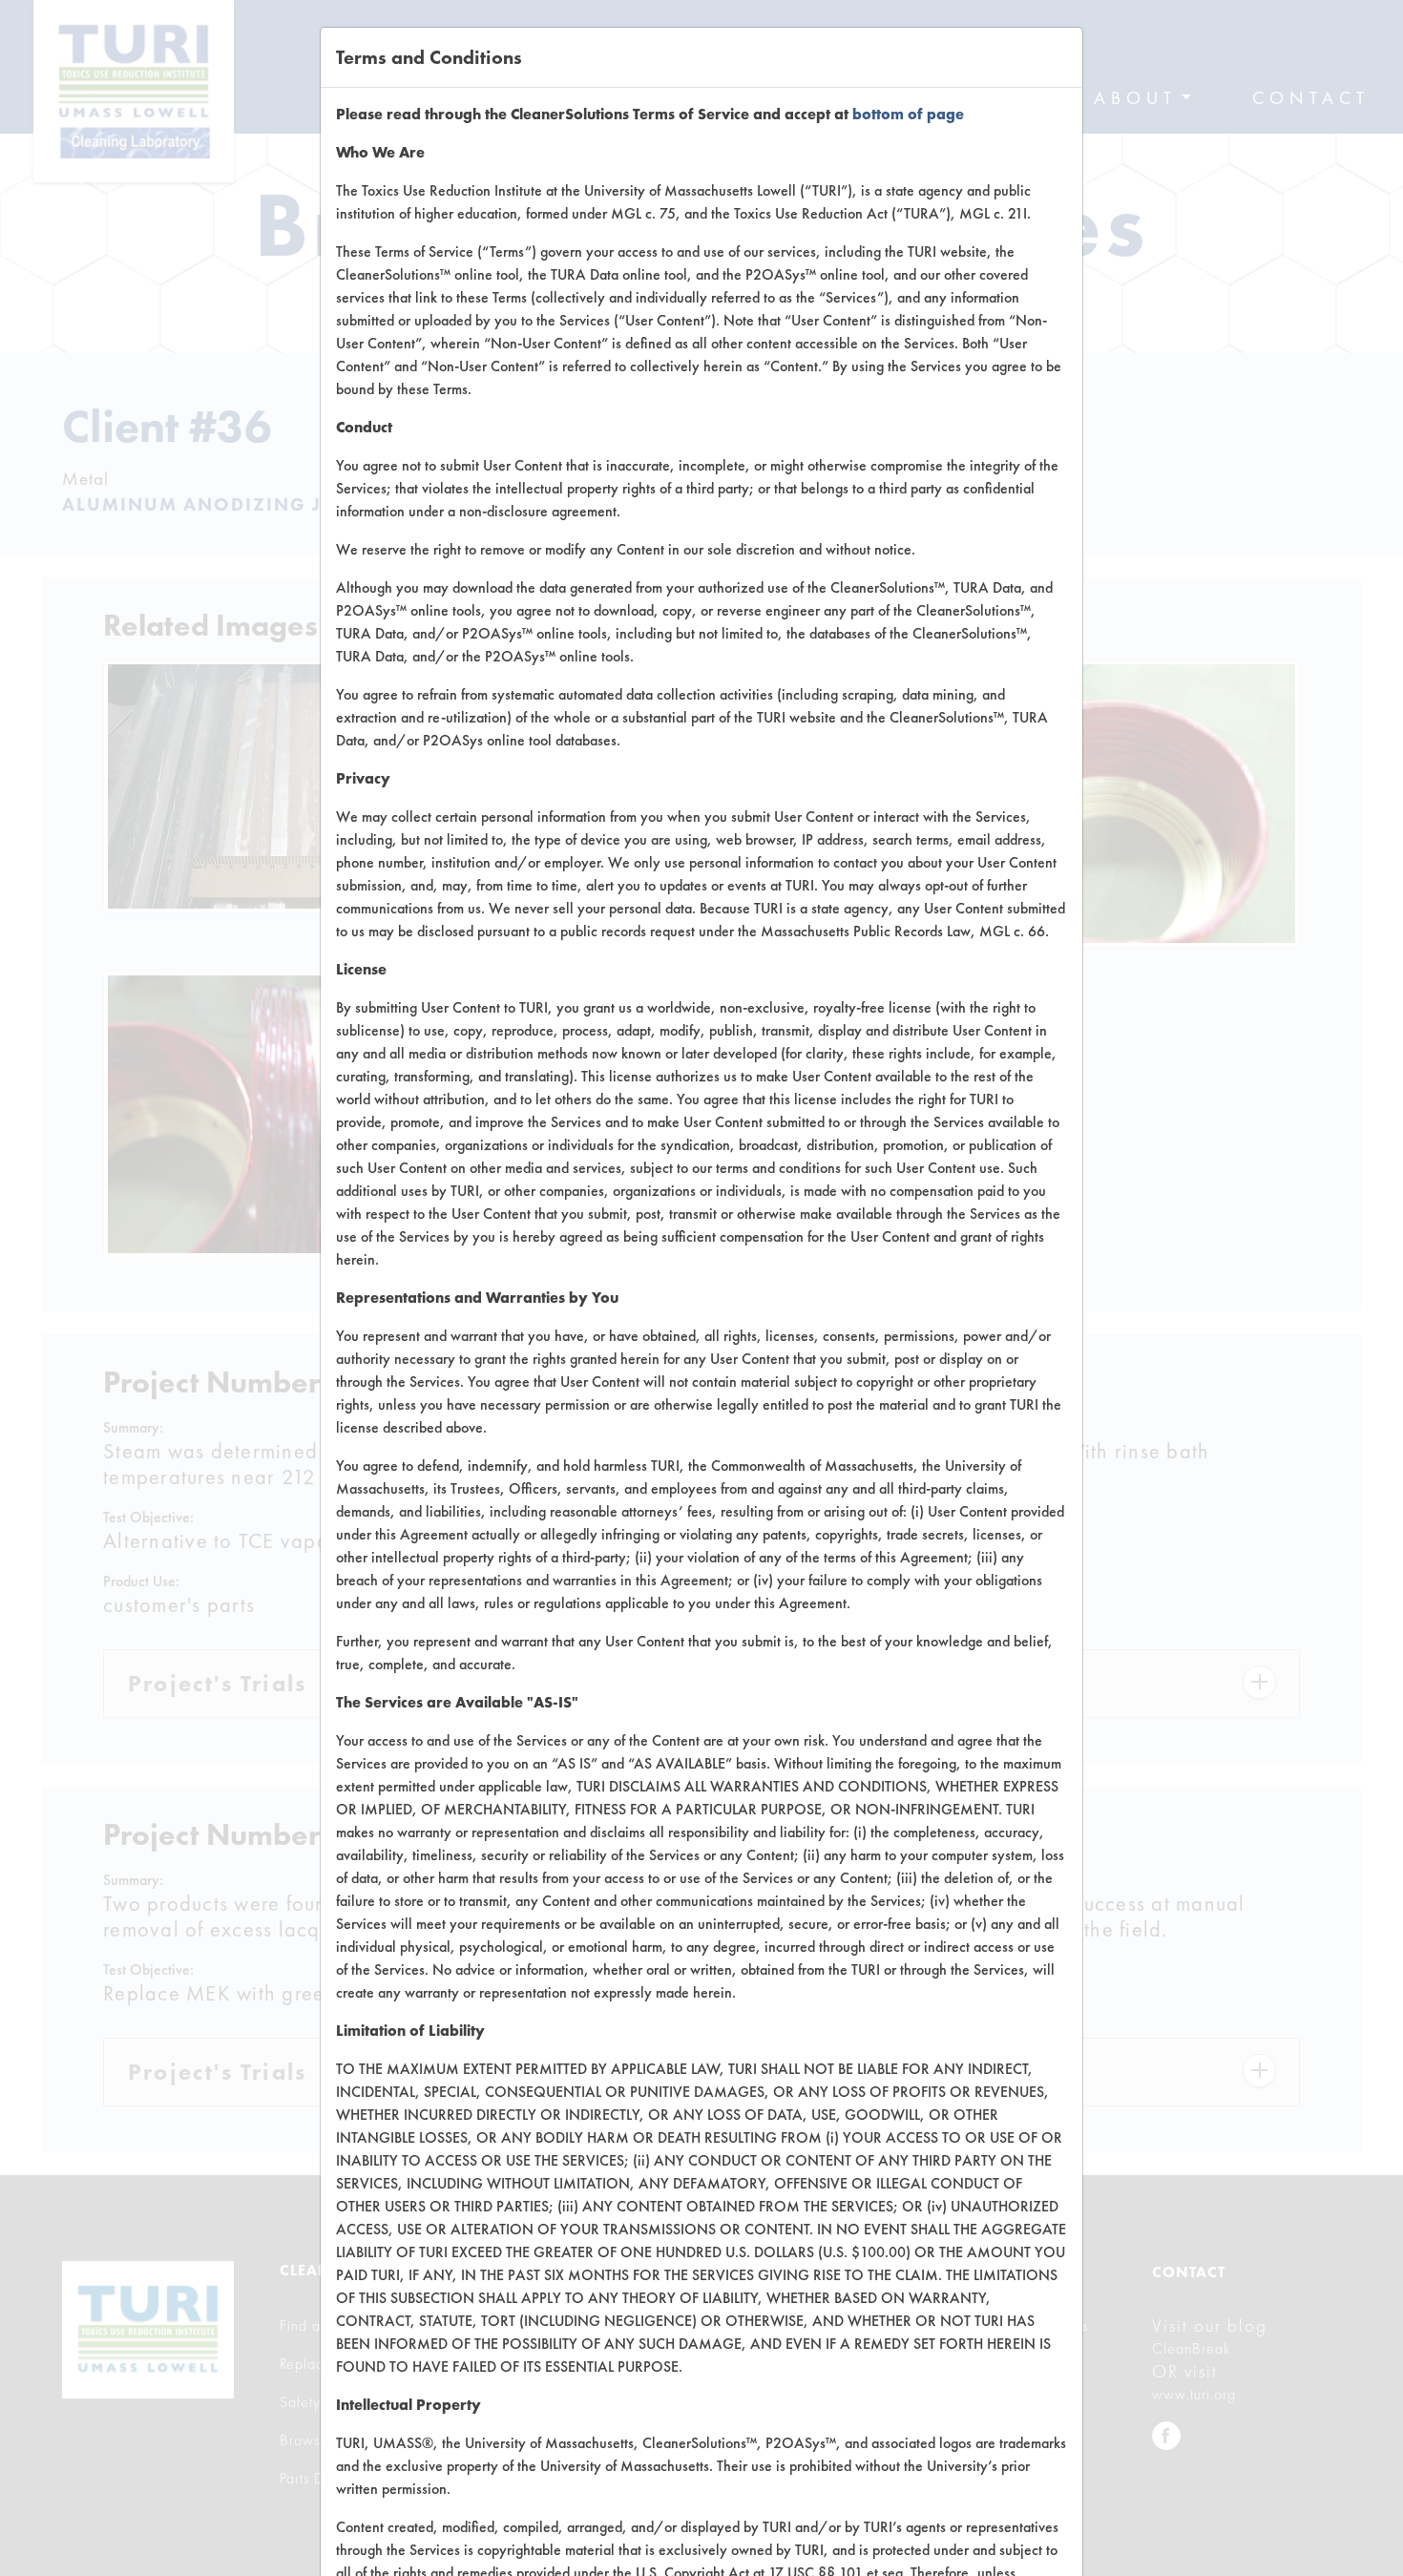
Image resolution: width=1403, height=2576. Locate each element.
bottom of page (908, 114)
